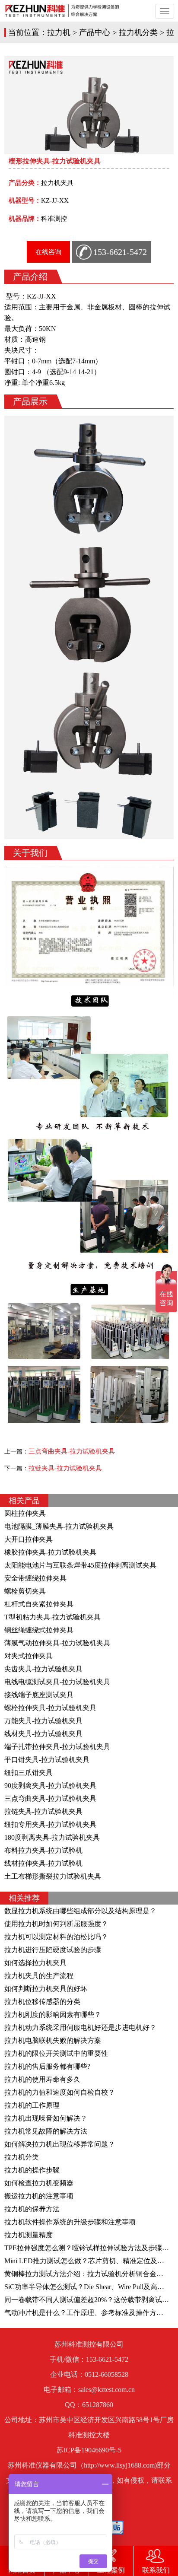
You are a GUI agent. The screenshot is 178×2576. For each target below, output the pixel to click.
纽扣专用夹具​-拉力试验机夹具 (50, 1824)
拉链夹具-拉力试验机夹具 (65, 1468)
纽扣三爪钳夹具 (29, 1773)
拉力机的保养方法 (32, 2209)
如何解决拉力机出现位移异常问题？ (60, 2144)
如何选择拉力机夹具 (35, 1963)
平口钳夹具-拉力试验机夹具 (47, 1760)
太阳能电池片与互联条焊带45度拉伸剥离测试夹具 (80, 1565)
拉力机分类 (138, 32)
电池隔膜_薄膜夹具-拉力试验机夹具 (59, 1526)
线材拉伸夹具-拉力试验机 (43, 1863)
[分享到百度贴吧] (117, 2528)
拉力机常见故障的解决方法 (46, 2131)
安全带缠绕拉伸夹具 (35, 1578)
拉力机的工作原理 (32, 2105)
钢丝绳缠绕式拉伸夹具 (39, 1630)
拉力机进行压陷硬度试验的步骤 (53, 1950)
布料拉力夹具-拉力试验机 (43, 1850)
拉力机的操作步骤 (32, 2170)
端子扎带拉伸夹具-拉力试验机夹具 (57, 1747)
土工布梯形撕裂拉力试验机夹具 (53, 1876)
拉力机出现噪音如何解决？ (46, 2118)
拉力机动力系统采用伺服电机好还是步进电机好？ (80, 2027)
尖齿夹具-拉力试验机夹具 (43, 1669)
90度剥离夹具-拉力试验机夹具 (50, 1786)
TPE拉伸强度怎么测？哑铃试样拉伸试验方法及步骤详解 (90, 2248)
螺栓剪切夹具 (25, 1591)
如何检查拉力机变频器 (39, 2183)
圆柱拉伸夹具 (25, 1513)
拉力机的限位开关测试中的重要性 (56, 2053)
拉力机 (59, 32)
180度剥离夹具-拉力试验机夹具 (52, 1837)
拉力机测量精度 (29, 2235)
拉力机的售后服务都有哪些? (47, 2066)
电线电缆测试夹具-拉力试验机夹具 (57, 1682)
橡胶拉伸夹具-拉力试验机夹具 (50, 1552)
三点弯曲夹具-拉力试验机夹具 (72, 1451)
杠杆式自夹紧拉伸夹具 (39, 1604)
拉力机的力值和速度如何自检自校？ (60, 2092)
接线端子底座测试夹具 (39, 1695)
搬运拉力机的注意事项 (39, 2196)
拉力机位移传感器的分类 (42, 2002)
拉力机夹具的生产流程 (39, 1976)
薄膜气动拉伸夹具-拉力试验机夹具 (57, 1643)
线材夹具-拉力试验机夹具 (43, 1734)
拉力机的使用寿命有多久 (42, 2079)
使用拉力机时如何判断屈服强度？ (56, 1924)
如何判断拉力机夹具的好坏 (46, 1989)
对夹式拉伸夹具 (29, 1656)
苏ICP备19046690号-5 (89, 2450)
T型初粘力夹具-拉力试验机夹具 (52, 1617)
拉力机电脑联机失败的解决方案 (53, 2040)
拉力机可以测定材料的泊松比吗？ (56, 1937)
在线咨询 (48, 252)
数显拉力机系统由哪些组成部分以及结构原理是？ (80, 1911)
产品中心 (95, 32)
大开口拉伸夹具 (29, 1539)
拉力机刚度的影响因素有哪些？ (53, 2015)
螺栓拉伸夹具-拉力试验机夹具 (50, 1708)
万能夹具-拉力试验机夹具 (43, 1721)
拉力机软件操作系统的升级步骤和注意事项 (70, 2222)
